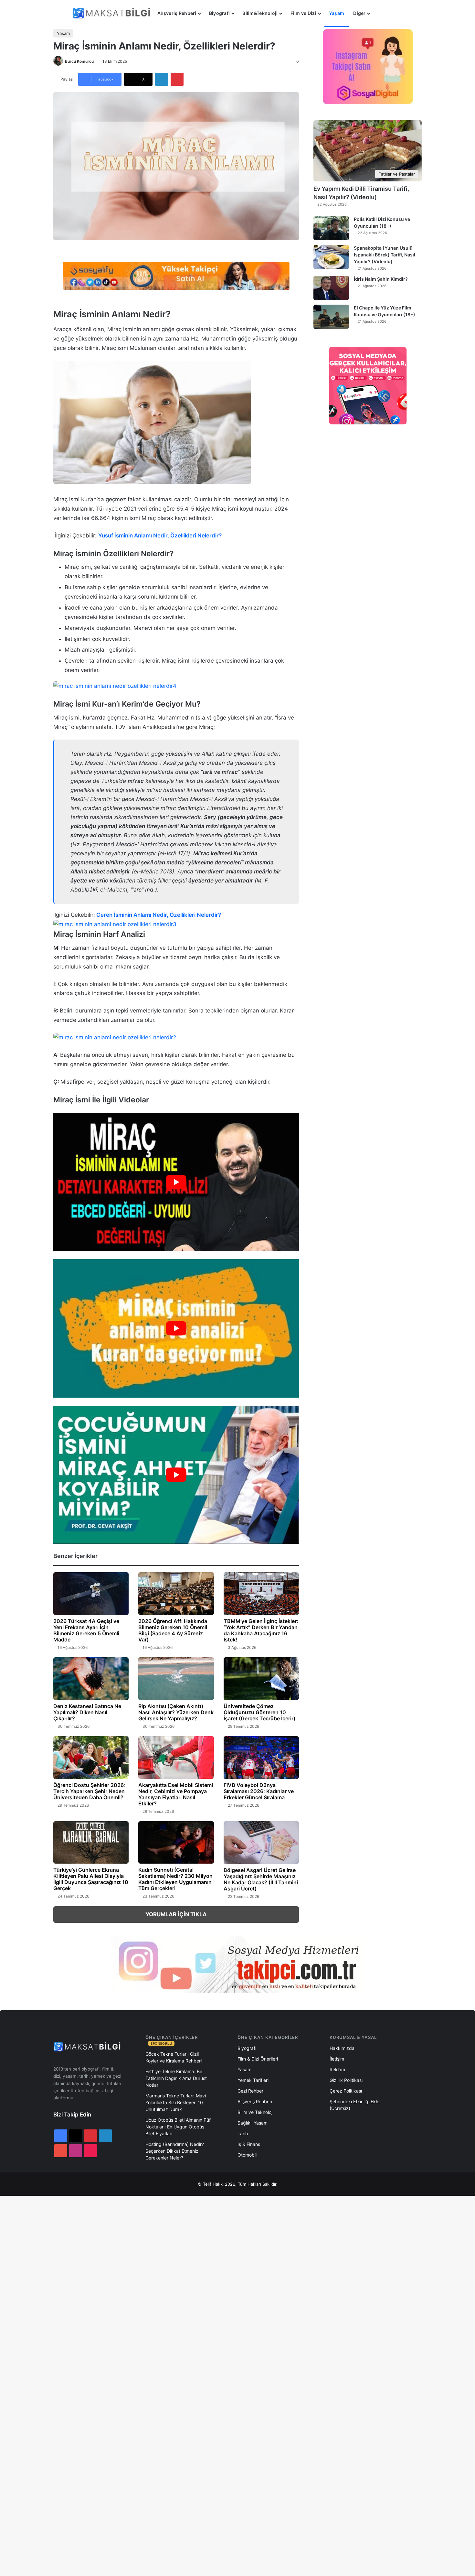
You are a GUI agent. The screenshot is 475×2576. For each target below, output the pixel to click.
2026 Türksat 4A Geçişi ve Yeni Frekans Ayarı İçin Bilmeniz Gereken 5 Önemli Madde (86, 1630)
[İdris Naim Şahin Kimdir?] (331, 288)
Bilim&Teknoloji (260, 13)
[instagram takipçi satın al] (238, 1964)
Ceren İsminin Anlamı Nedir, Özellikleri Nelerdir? (159, 915)
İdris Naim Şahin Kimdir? (381, 279)
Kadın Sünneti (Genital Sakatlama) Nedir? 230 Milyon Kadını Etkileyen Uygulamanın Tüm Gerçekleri (175, 1879)
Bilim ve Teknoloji (255, 2112)
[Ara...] (381, 13)
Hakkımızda (342, 2048)
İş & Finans (249, 2144)
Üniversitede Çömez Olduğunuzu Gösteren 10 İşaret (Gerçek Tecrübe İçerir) (259, 1712)
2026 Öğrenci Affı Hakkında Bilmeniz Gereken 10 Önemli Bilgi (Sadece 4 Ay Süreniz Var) (173, 1630)
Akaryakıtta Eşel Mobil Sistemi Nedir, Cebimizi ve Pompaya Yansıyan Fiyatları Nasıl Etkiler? (176, 1794)
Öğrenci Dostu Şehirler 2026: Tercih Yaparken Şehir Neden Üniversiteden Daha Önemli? (89, 1791)
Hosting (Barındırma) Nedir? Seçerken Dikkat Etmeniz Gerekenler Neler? (175, 2151)
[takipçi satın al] (176, 276)
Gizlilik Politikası (346, 2080)
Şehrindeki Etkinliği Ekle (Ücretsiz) (354, 2105)
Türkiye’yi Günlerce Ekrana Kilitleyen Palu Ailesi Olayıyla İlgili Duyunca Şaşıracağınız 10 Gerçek (91, 1879)
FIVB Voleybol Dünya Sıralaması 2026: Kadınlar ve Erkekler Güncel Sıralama (259, 1791)
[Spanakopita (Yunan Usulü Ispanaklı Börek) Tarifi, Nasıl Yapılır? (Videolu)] (331, 257)
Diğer (359, 13)
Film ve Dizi (303, 13)
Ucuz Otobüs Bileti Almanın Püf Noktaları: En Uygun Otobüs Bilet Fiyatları (178, 2127)
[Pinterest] (177, 79)
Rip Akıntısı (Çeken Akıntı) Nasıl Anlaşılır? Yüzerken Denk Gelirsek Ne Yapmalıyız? (176, 1712)
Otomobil (247, 2155)
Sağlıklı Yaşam (253, 2123)
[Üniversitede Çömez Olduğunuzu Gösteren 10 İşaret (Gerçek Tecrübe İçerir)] (261, 1679)
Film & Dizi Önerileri (258, 2059)
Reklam (337, 2069)
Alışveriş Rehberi (177, 13)
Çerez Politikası (346, 2091)
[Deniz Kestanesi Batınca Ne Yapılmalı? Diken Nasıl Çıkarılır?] (91, 1679)
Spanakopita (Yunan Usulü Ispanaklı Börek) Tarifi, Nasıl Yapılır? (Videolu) (385, 255)
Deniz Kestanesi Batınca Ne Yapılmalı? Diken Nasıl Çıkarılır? (87, 1712)
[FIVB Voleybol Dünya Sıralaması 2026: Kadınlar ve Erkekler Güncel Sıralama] (261, 1758)
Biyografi (220, 13)
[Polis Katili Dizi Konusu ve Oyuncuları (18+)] (331, 228)
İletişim (337, 2059)
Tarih (243, 2133)
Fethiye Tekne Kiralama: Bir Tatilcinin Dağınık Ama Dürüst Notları (176, 2078)
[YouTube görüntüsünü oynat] (176, 1182)
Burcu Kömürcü (79, 61)
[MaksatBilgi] (113, 13)
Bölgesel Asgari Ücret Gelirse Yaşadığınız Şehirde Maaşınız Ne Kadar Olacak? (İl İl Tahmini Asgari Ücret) (261, 1879)
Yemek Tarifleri (253, 2080)
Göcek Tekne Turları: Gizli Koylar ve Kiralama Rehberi (174, 2057)
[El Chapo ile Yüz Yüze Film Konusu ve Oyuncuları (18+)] (331, 317)
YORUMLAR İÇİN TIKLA (176, 1914)
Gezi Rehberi (251, 2091)
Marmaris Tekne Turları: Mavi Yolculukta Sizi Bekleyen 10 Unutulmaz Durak (176, 2102)
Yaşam (337, 13)
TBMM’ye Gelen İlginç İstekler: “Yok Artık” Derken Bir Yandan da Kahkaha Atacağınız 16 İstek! (261, 1630)
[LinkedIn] (162, 79)
